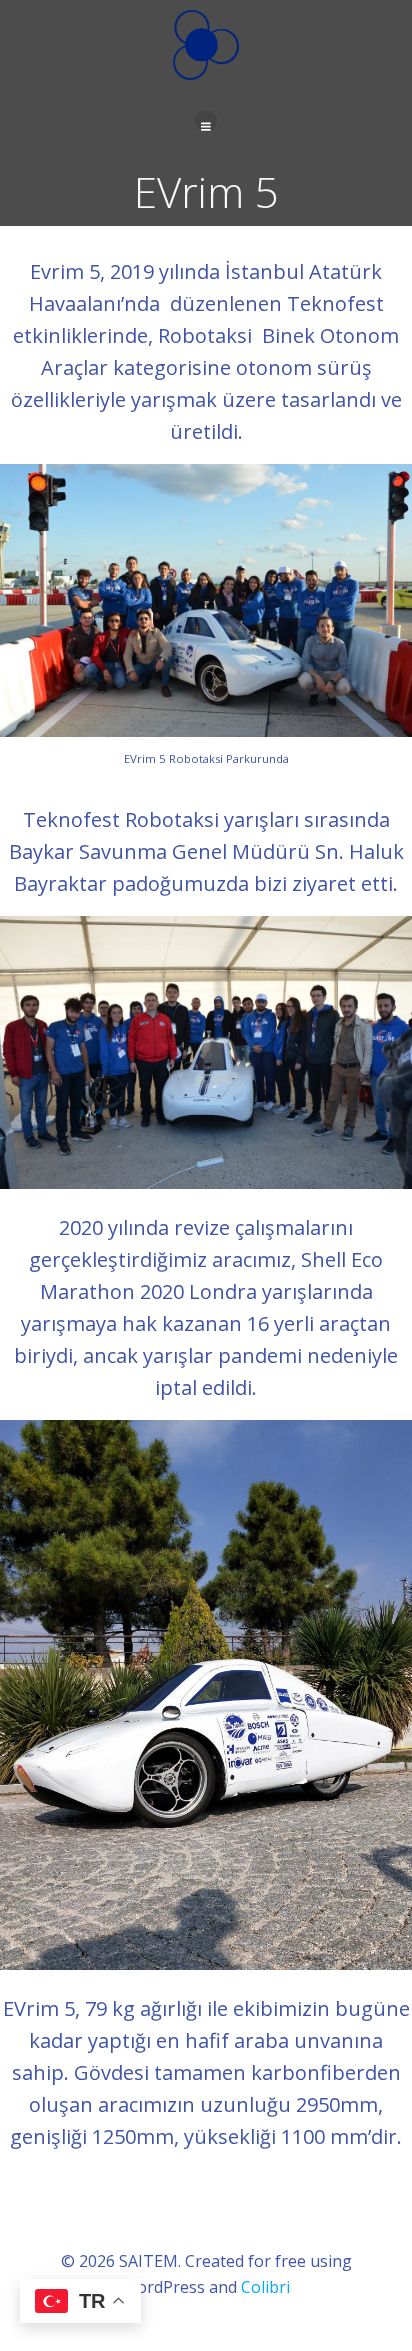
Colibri (265, 2287)
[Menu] (206, 121)
